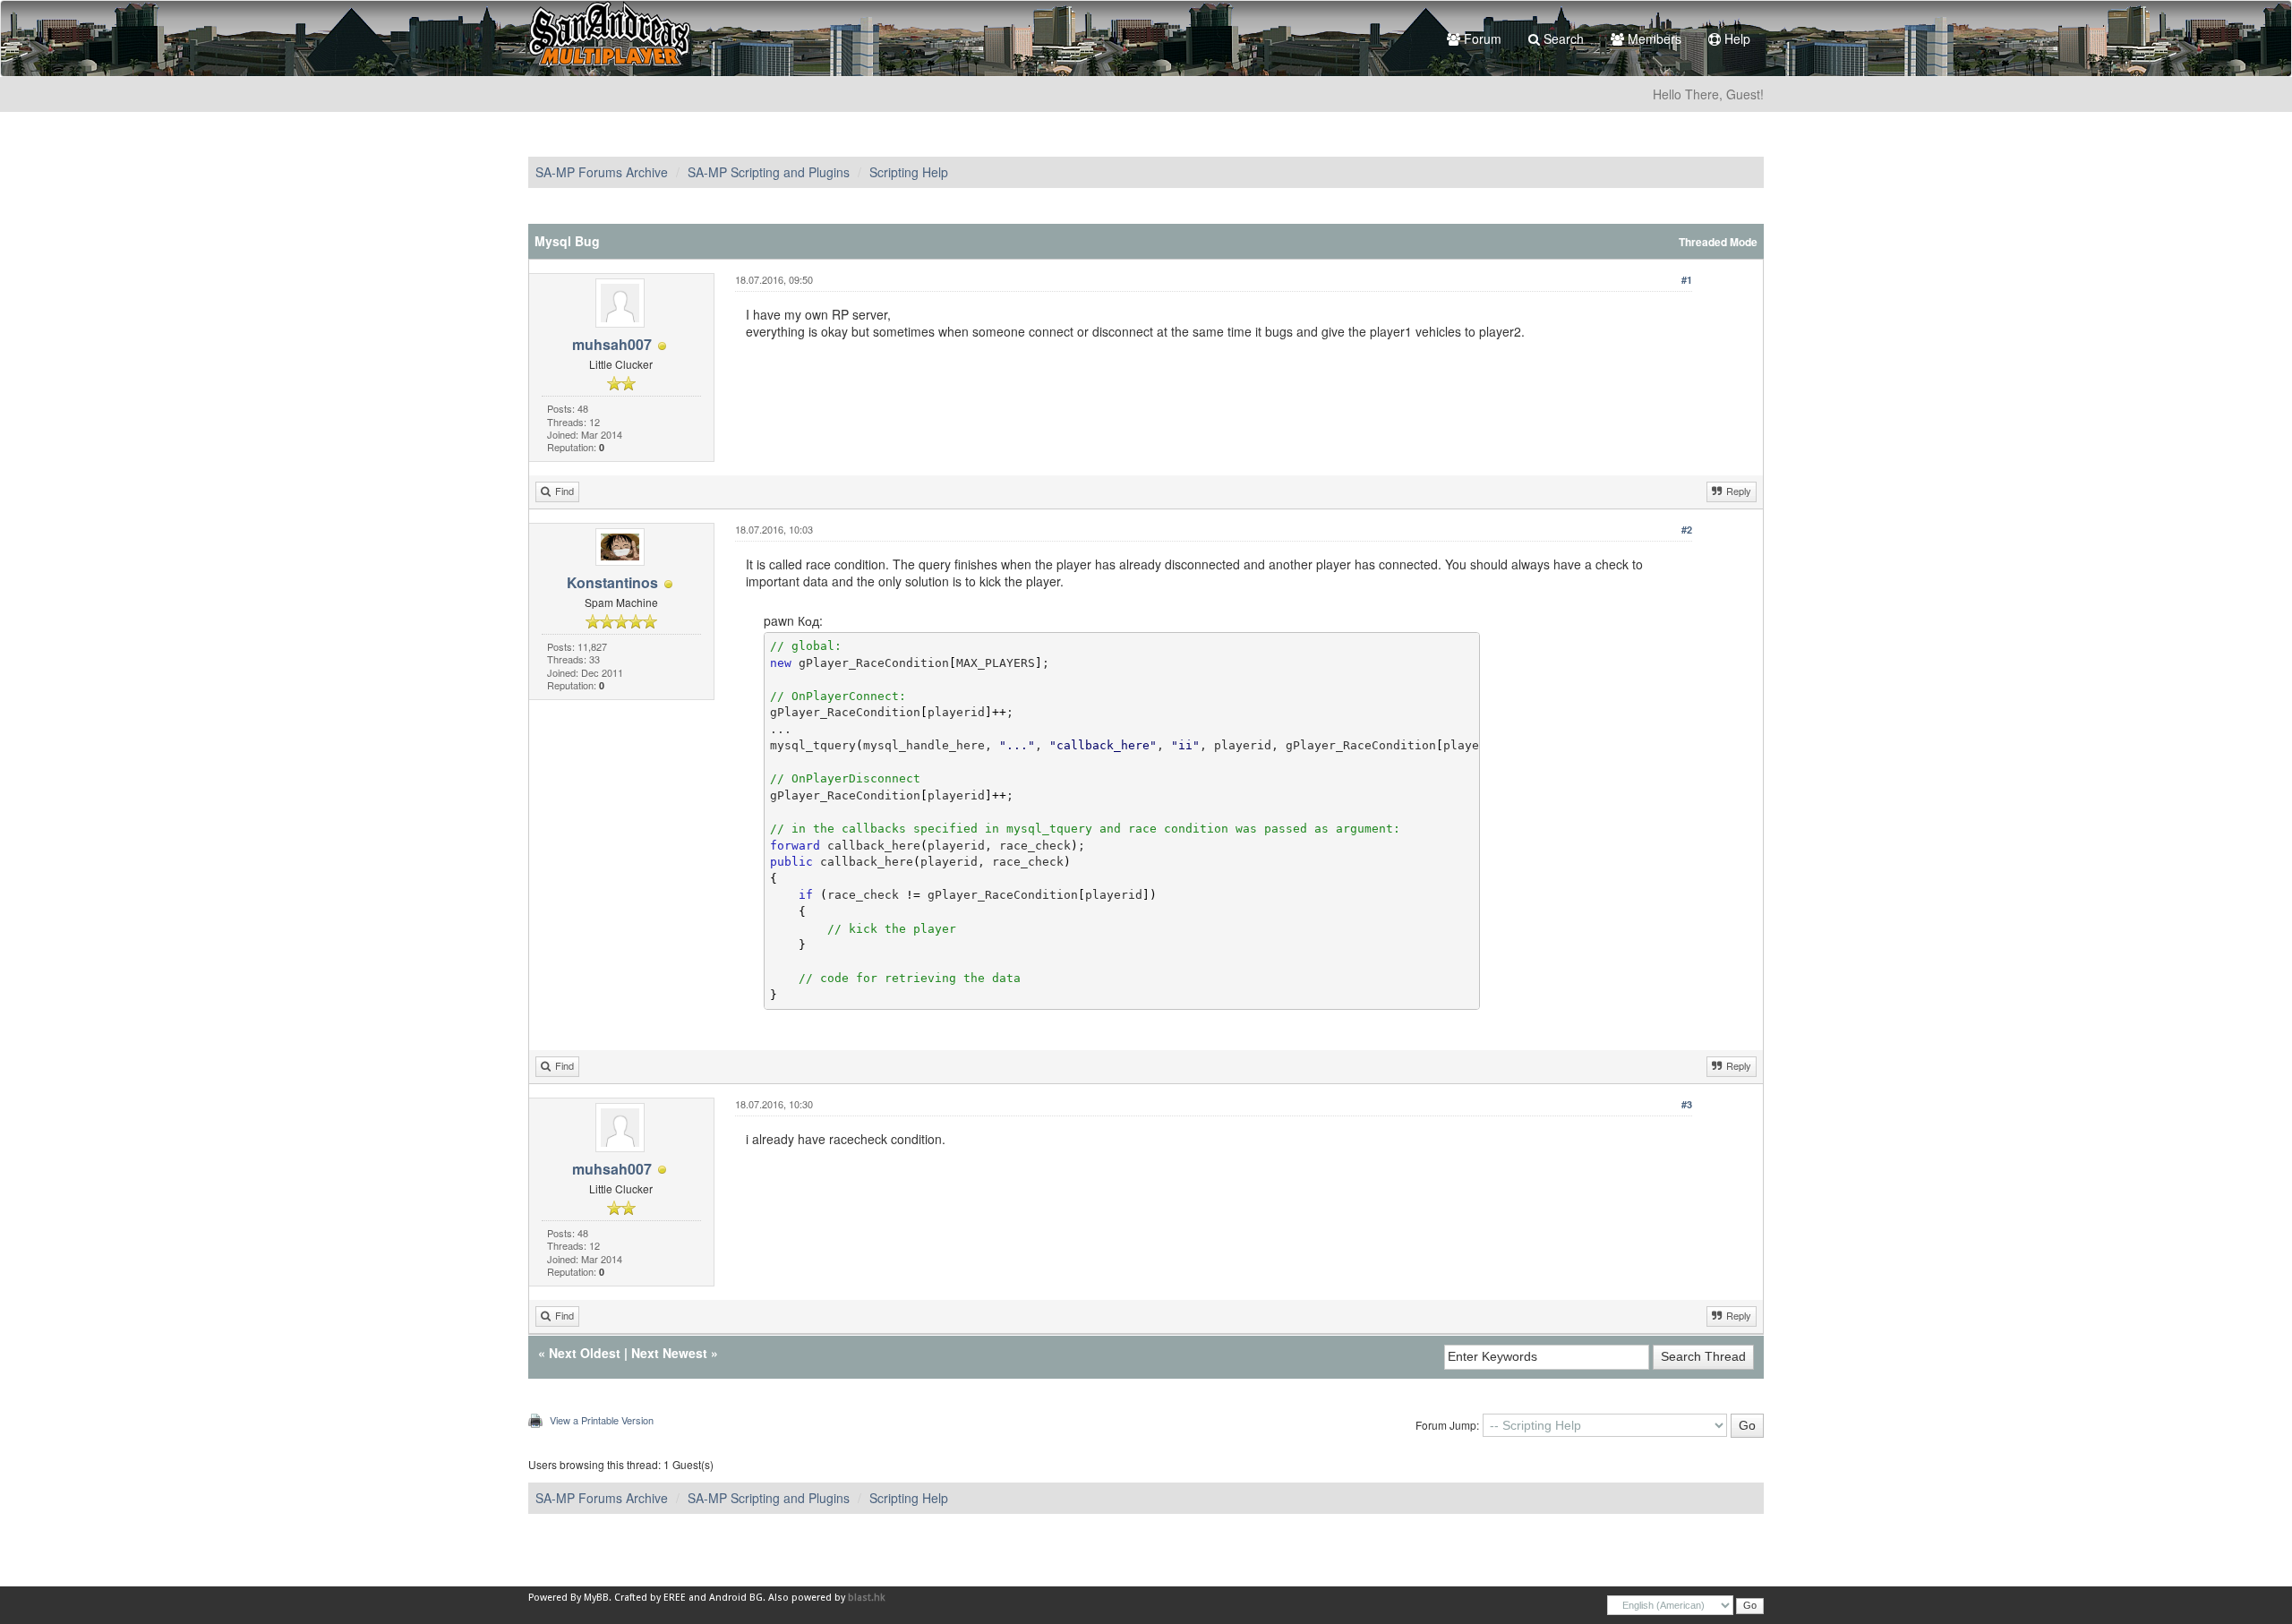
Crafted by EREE (650, 1598)
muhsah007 (612, 344)
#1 (1687, 280)
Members (1653, 38)
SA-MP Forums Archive (602, 172)
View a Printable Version (602, 1420)
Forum (1481, 38)
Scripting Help (909, 172)
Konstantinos (612, 582)
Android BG (736, 1598)
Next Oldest (585, 1353)
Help (1736, 38)
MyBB (596, 1598)
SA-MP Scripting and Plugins (769, 172)
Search (1562, 38)
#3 (1687, 1104)
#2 (1687, 530)
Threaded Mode (1718, 242)
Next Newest (669, 1353)
